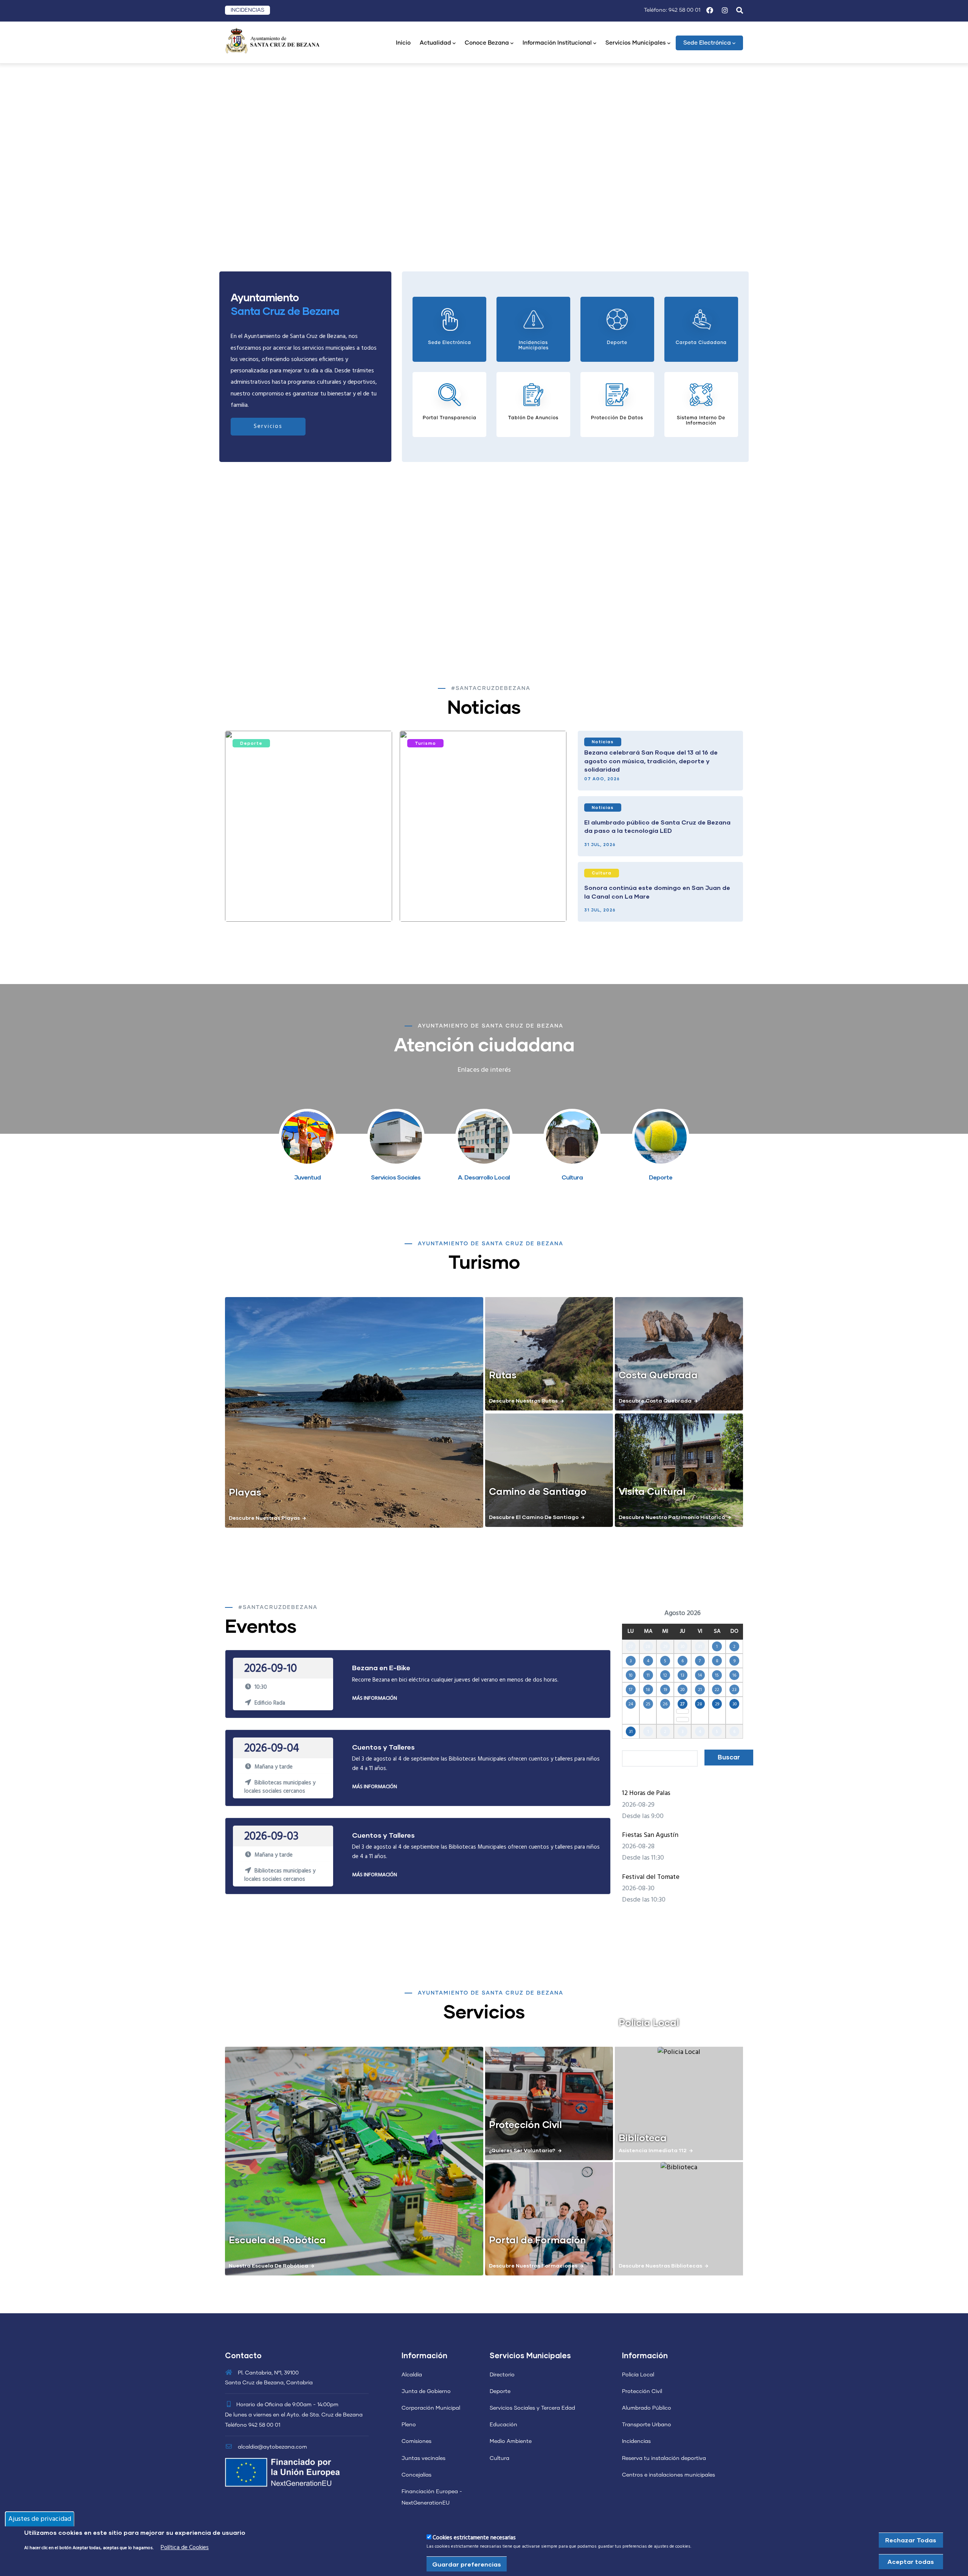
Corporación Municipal (431, 2408)
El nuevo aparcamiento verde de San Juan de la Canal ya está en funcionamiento (481, 901)
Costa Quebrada (658, 1375)
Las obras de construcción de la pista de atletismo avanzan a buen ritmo (296, 901)
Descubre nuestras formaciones (533, 2265)
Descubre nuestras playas (264, 1518)
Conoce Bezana (487, 43)
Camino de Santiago (538, 1491)
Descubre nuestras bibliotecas (660, 2265)
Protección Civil (525, 2124)
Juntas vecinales (423, 2458)
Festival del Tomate (651, 1877)
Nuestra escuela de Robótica (268, 2265)
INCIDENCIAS (247, 10)
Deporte (251, 743)
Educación (503, 2425)
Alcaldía (412, 2375)
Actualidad (435, 43)
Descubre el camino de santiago (534, 1517)
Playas (245, 1492)
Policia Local (649, 2022)
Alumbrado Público (647, 2408)
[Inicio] (272, 40)
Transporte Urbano (647, 2425)
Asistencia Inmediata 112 (653, 2150)
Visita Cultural (652, 1491)
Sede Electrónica (707, 43)
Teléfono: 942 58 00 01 (672, 10)
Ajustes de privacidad (40, 2519)
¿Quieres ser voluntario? (522, 2150)
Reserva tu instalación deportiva (664, 2458)
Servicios (268, 426)
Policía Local (638, 2375)
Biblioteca (643, 2137)
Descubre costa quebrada (655, 1400)
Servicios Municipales (636, 43)
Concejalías (417, 2475)
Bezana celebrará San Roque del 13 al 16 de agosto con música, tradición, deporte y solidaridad (651, 761)
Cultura (602, 873)
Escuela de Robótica (277, 2240)
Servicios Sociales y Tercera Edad (532, 2408)
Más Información (375, 1698)
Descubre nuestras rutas (523, 1400)
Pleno (409, 2425)
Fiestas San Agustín (650, 1835)
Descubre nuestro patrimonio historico (672, 1517)
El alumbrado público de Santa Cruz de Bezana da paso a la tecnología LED (657, 826)
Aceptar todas (911, 2561)
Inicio (403, 43)
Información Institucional (557, 43)
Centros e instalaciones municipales (669, 2475)
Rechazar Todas (911, 2540)
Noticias (603, 742)
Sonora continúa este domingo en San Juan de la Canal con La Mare (657, 892)
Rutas (503, 1375)
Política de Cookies (185, 2547)
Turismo (425, 743)
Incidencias (636, 2441)
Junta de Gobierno (426, 2392)
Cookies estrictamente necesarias (474, 2538)
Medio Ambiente (511, 2441)
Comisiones (417, 2441)
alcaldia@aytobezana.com (272, 2447)
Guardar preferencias (467, 2564)
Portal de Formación (538, 2240)
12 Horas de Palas (646, 1793)
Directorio (502, 2375)
